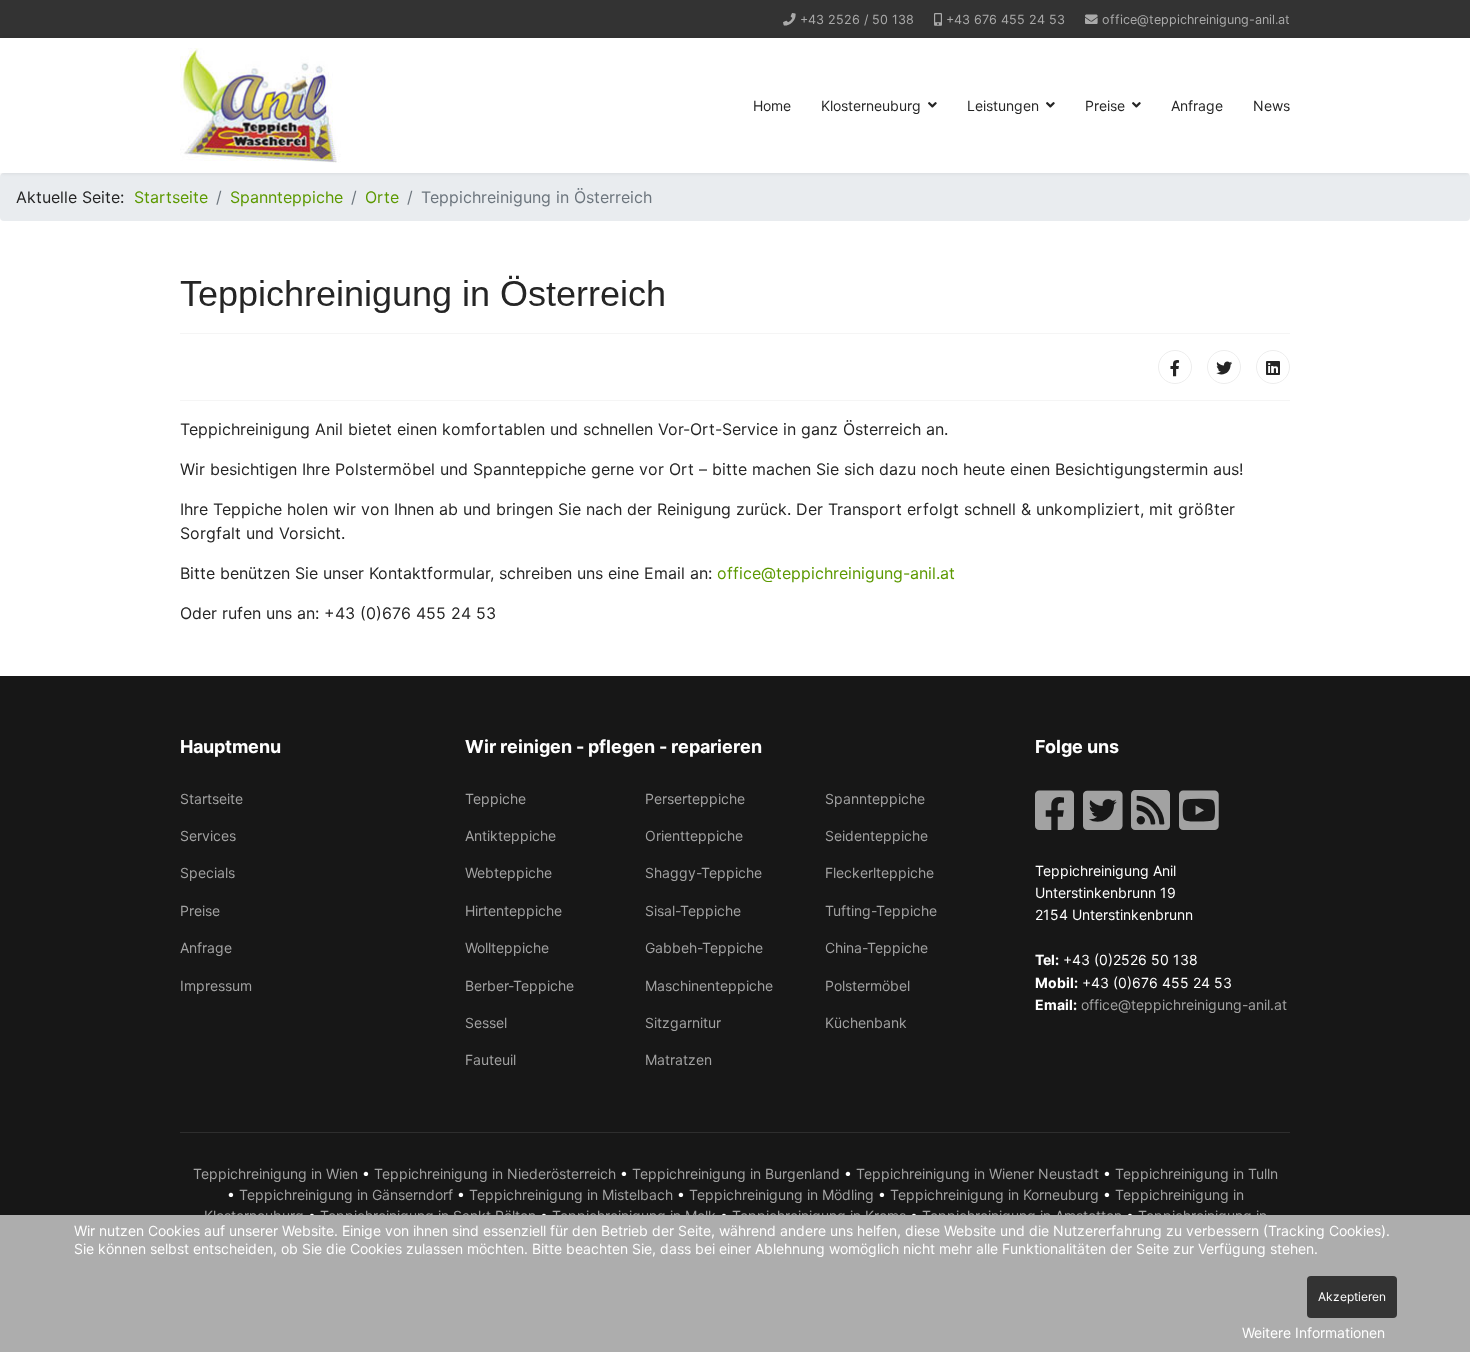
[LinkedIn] (1273, 367)
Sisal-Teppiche (693, 910)
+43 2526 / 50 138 (857, 19)
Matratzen (678, 1059)
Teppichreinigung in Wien (275, 1173)
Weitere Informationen (1313, 1332)
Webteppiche (508, 872)
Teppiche (495, 798)
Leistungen (1003, 105)
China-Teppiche (876, 947)
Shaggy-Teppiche (703, 872)
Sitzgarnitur (683, 1022)
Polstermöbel (867, 985)
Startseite (211, 798)
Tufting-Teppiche (881, 910)
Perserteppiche (695, 798)
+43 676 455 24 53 (1005, 19)
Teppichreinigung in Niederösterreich (495, 1173)
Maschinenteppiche (709, 985)
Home (772, 105)
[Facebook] (1175, 367)
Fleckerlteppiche (879, 872)
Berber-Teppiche (519, 985)
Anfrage (1197, 105)
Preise (1105, 105)
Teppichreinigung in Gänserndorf (346, 1194)
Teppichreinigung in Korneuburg (994, 1194)
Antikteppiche (510, 835)
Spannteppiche (875, 798)
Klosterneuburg (871, 105)
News (1271, 105)
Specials (207, 872)
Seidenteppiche (876, 835)
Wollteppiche (507, 947)
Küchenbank (866, 1022)
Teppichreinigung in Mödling (781, 1194)
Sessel (486, 1022)
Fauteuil (490, 1059)
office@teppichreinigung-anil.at (1196, 19)
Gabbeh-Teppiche (704, 947)
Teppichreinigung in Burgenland (736, 1173)
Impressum (216, 985)
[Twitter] (1224, 367)
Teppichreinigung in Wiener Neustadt (977, 1173)
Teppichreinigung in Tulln (1196, 1173)
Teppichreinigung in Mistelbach (571, 1194)
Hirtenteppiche (513, 910)
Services (208, 835)
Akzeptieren (1352, 1296)
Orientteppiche (694, 835)
